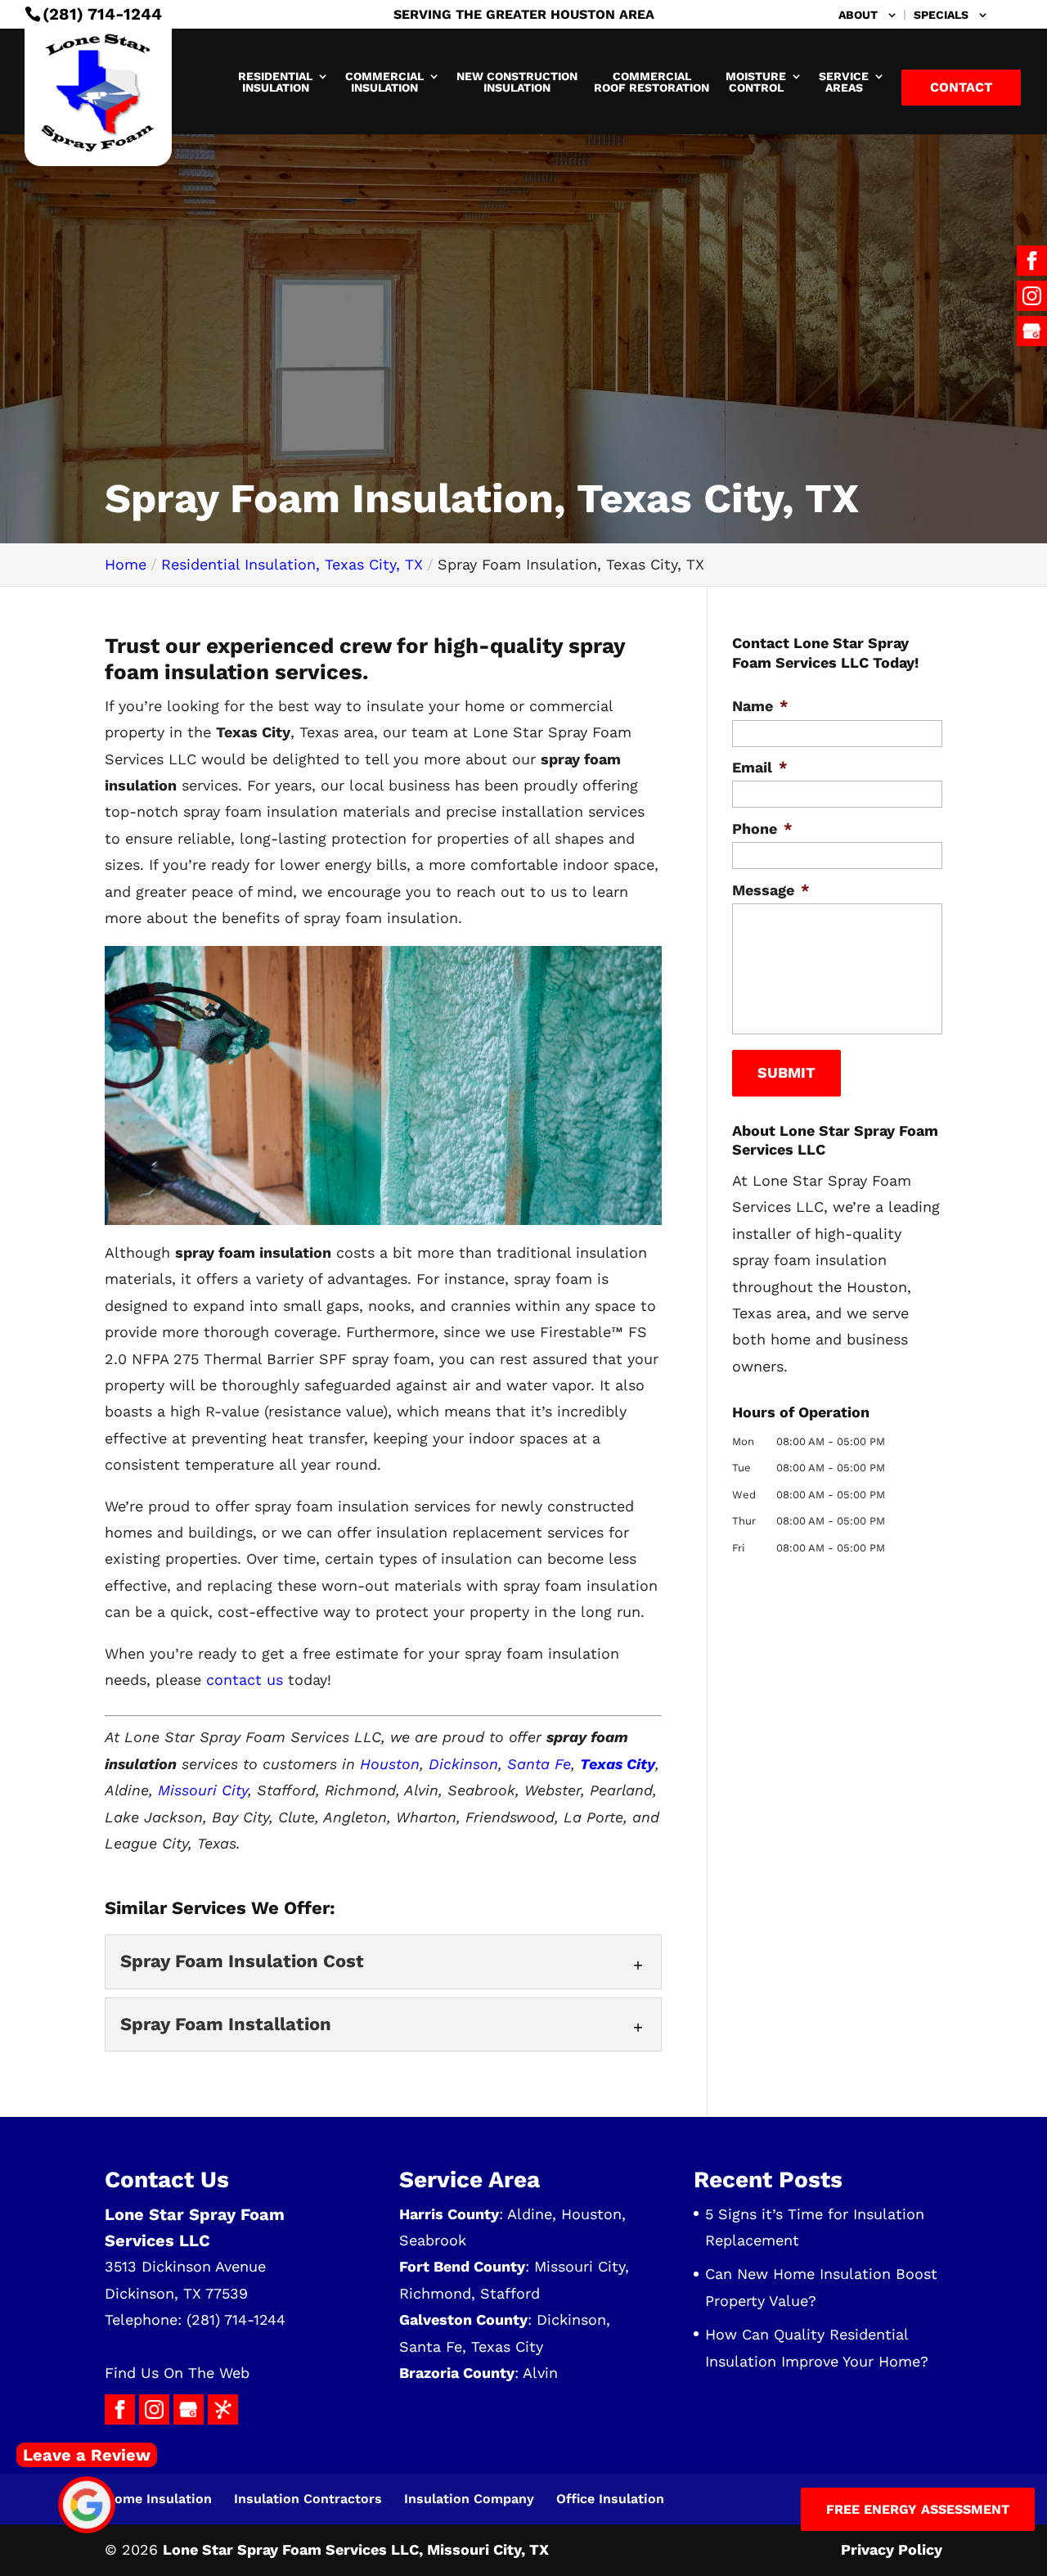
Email (760, 767)
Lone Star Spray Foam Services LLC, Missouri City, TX (356, 2549)
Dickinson (463, 1764)
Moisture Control (756, 82)
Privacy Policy (892, 2549)
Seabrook (433, 2240)
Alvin (540, 2373)
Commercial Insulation (384, 82)
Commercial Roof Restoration (652, 82)
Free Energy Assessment (918, 2509)
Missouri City (203, 1790)
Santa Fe (539, 1764)
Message (771, 890)
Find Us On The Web (177, 2373)
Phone (762, 829)
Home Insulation (158, 2499)
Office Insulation (610, 2499)
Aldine (530, 2214)
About (858, 15)
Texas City (507, 2346)
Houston (390, 1764)
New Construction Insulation (517, 82)
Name (760, 706)
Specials (941, 15)
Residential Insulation (275, 82)
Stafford (510, 2293)
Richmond (435, 2293)
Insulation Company (469, 2499)
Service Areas (844, 82)
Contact (961, 87)
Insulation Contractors (308, 2499)
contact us (245, 1680)
